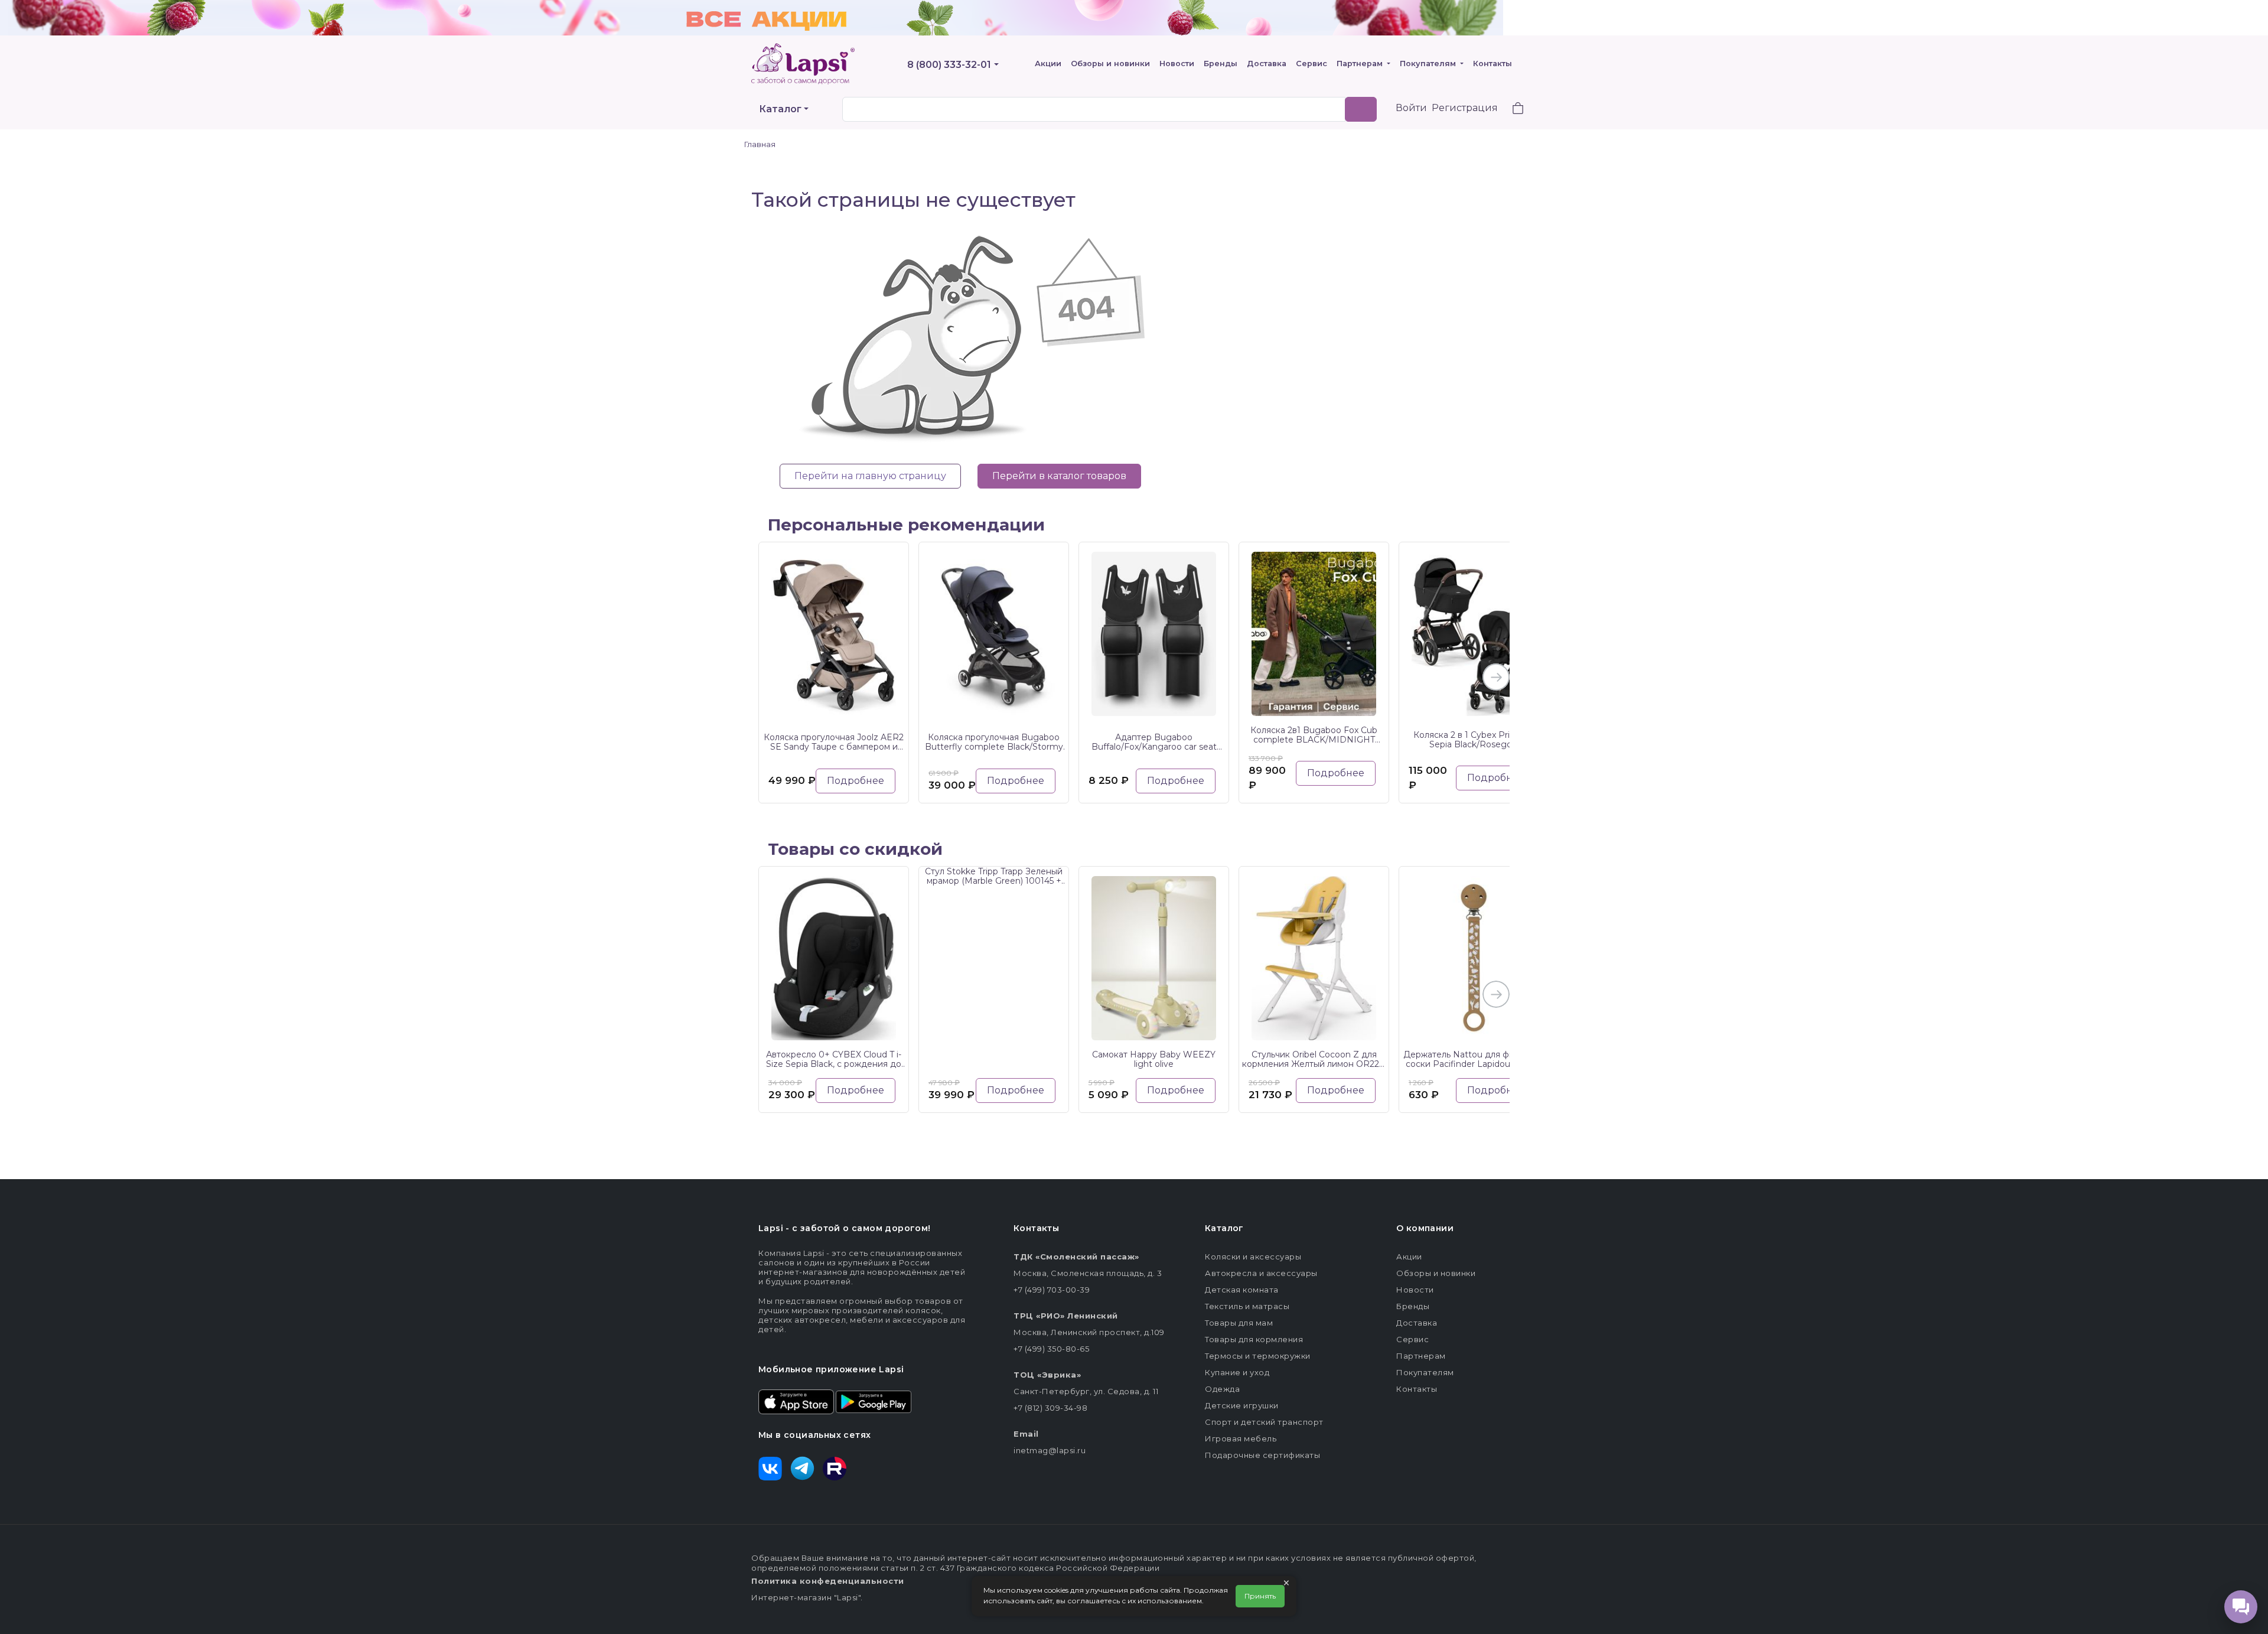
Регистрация (1465, 108)
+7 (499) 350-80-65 (1051, 1349)
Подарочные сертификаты (1262, 1455)
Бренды (1221, 64)
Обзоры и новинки (1110, 64)
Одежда (1222, 1389)
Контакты (1493, 64)
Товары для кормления (1254, 1339)
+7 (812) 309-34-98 (1050, 1408)
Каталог (780, 109)
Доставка (1267, 64)
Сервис (1311, 64)
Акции (1048, 64)
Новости (1177, 64)
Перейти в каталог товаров (1059, 476)
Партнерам (1361, 64)
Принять (1260, 1596)
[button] (1511, 110)
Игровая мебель (1241, 1438)
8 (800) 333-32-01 (949, 65)
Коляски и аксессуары (1253, 1257)
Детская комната (1242, 1290)
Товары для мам (1239, 1323)
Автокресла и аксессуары (1261, 1273)
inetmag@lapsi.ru (1050, 1450)
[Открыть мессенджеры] (2241, 1607)
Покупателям (1429, 64)
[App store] (796, 1401)
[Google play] (874, 1401)
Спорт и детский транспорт (1264, 1422)
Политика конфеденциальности (828, 1581)
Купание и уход (1237, 1372)
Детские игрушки (1242, 1405)
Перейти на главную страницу (870, 476)
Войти (1411, 108)
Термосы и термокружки (1258, 1356)
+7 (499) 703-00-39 (1052, 1290)
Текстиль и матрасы (1247, 1306)
